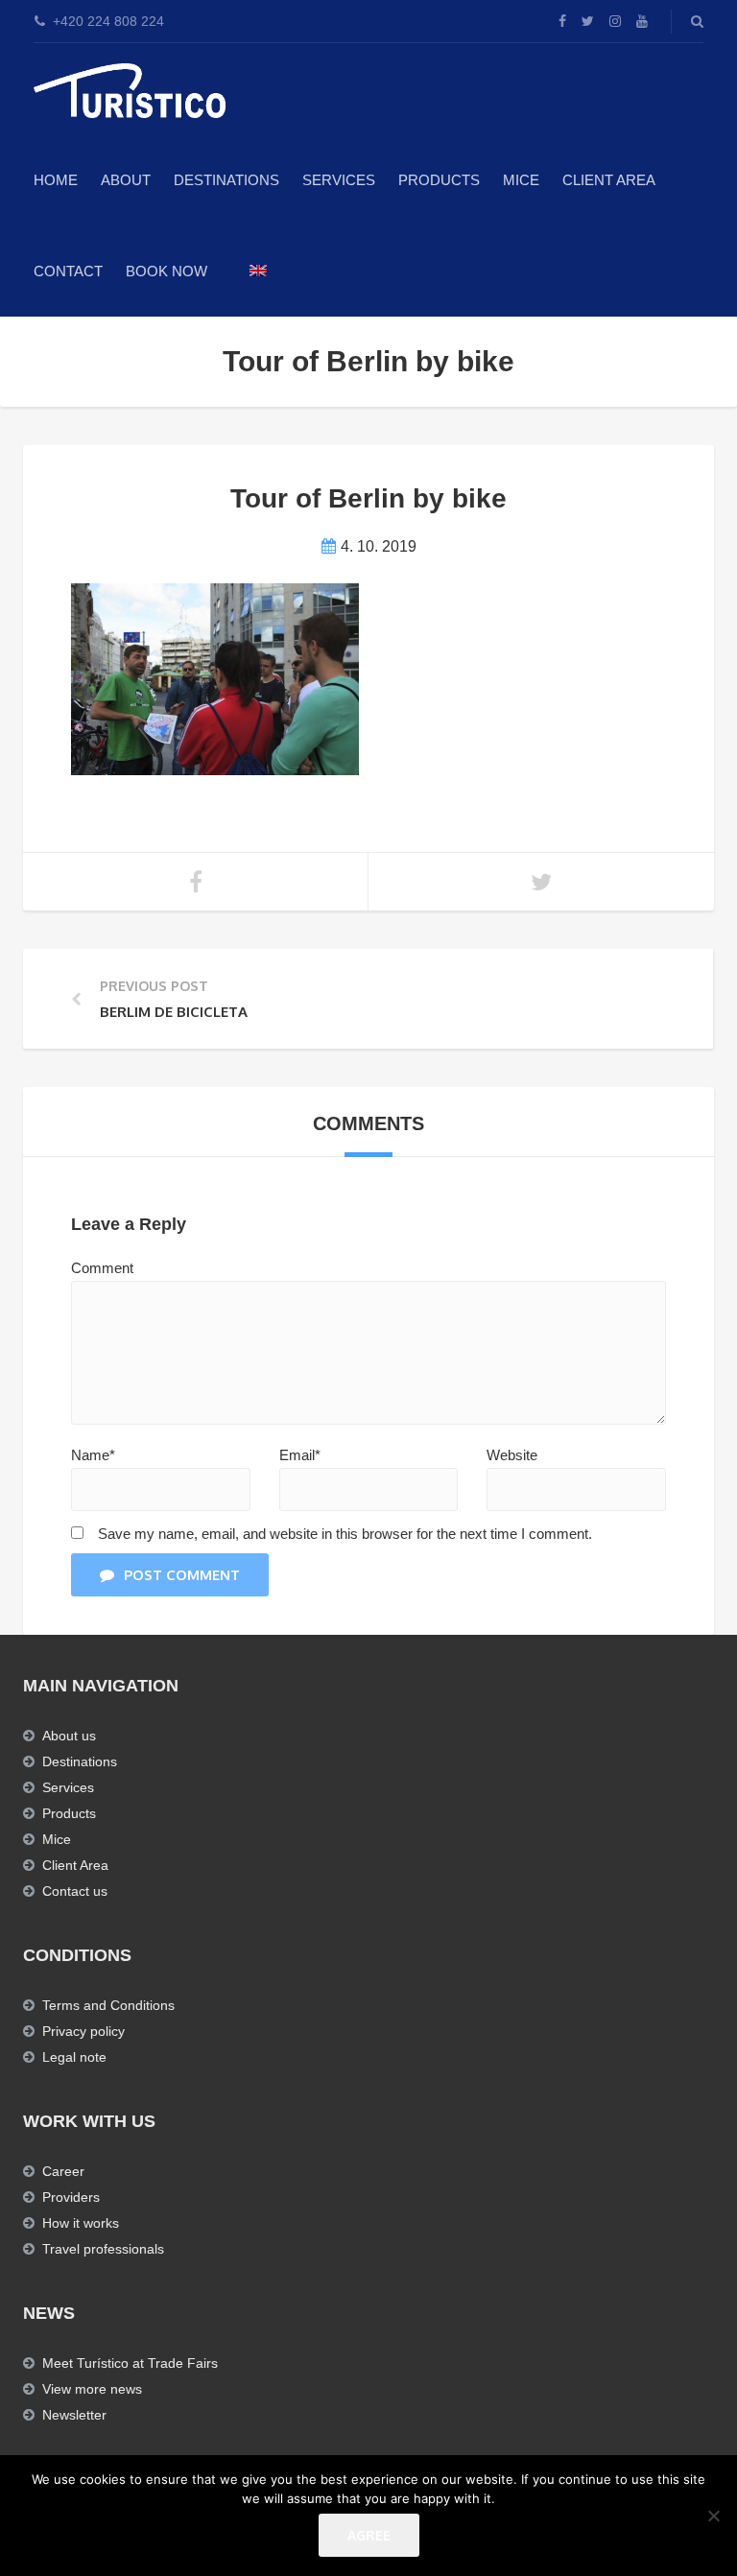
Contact (68, 271)
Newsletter (74, 2415)
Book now (166, 271)
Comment (102, 1268)
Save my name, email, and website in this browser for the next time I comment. (345, 1534)
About (126, 180)
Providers (71, 2197)
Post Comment (182, 1575)
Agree (369, 2535)
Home (56, 180)
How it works (81, 2223)
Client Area (609, 180)
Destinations (226, 180)
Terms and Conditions (108, 2005)
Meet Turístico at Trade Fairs (130, 2363)
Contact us (75, 1891)
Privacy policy (83, 2031)
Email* (300, 1455)
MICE (521, 180)
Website (512, 1455)
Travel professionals (103, 2249)
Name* (93, 1455)
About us (69, 1736)
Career (63, 2171)
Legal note (74, 2057)
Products (439, 180)
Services (339, 180)
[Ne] (713, 2516)
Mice (57, 1839)
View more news (92, 2389)
